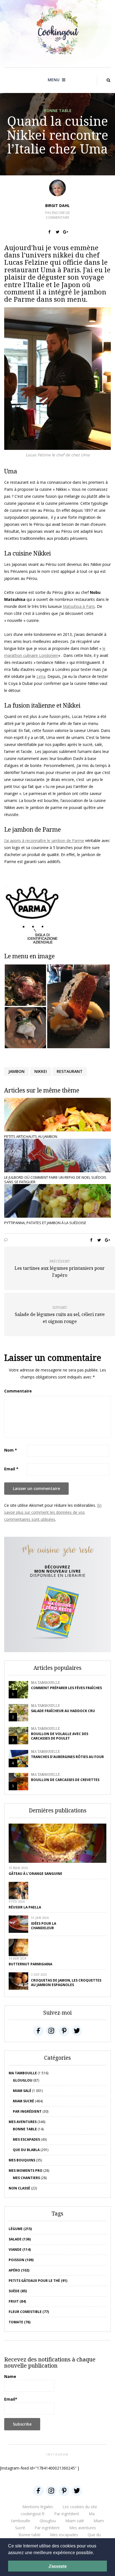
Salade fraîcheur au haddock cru (63, 1711)
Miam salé (22, 2091)
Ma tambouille (45, 1683)
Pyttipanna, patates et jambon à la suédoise (45, 1223)
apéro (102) (19, 2270)
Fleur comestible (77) (29, 2312)
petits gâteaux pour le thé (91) (38, 2281)
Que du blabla (26, 2150)
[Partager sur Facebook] (50, 232)
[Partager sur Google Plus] (66, 232)
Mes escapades (26, 2139)
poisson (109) (21, 2260)
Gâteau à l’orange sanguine (35, 1874)
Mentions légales (38, 2507)
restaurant (70, 1071)
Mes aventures (23, 2122)
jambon (16, 1071)
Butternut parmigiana (30, 1964)
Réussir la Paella (25, 1907)
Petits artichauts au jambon (31, 1136)
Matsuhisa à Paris (79, 606)
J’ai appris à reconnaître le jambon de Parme (44, 841)
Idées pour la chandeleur (44, 1926)
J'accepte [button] (58, 2566)
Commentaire (18, 1391)
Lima (41, 676)
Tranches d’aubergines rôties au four (67, 1757)
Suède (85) (18, 2291)
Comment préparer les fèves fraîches (66, 1688)
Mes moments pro (26, 2171)
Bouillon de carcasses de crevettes (65, 1780)
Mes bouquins (22, 2160)
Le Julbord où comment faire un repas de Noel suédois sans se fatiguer (55, 1180)
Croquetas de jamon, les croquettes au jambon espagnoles (66, 1983)
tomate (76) (20, 2322)
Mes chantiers (26, 2178)
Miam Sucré (23, 2101)
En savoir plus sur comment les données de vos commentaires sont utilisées (53, 1512)
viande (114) (20, 2250)
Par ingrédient (27, 2111)
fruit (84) (17, 2301)
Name (10, 2376)
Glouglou (23, 2080)
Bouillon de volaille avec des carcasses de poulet (60, 1736)
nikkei (41, 1071)
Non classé (19, 2188)
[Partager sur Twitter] (58, 232)
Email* (11, 2399)
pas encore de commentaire (57, 215)
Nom (11, 1450)
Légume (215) (20, 2229)
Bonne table (58, 111)
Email (11, 1469)
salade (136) (20, 2239)
